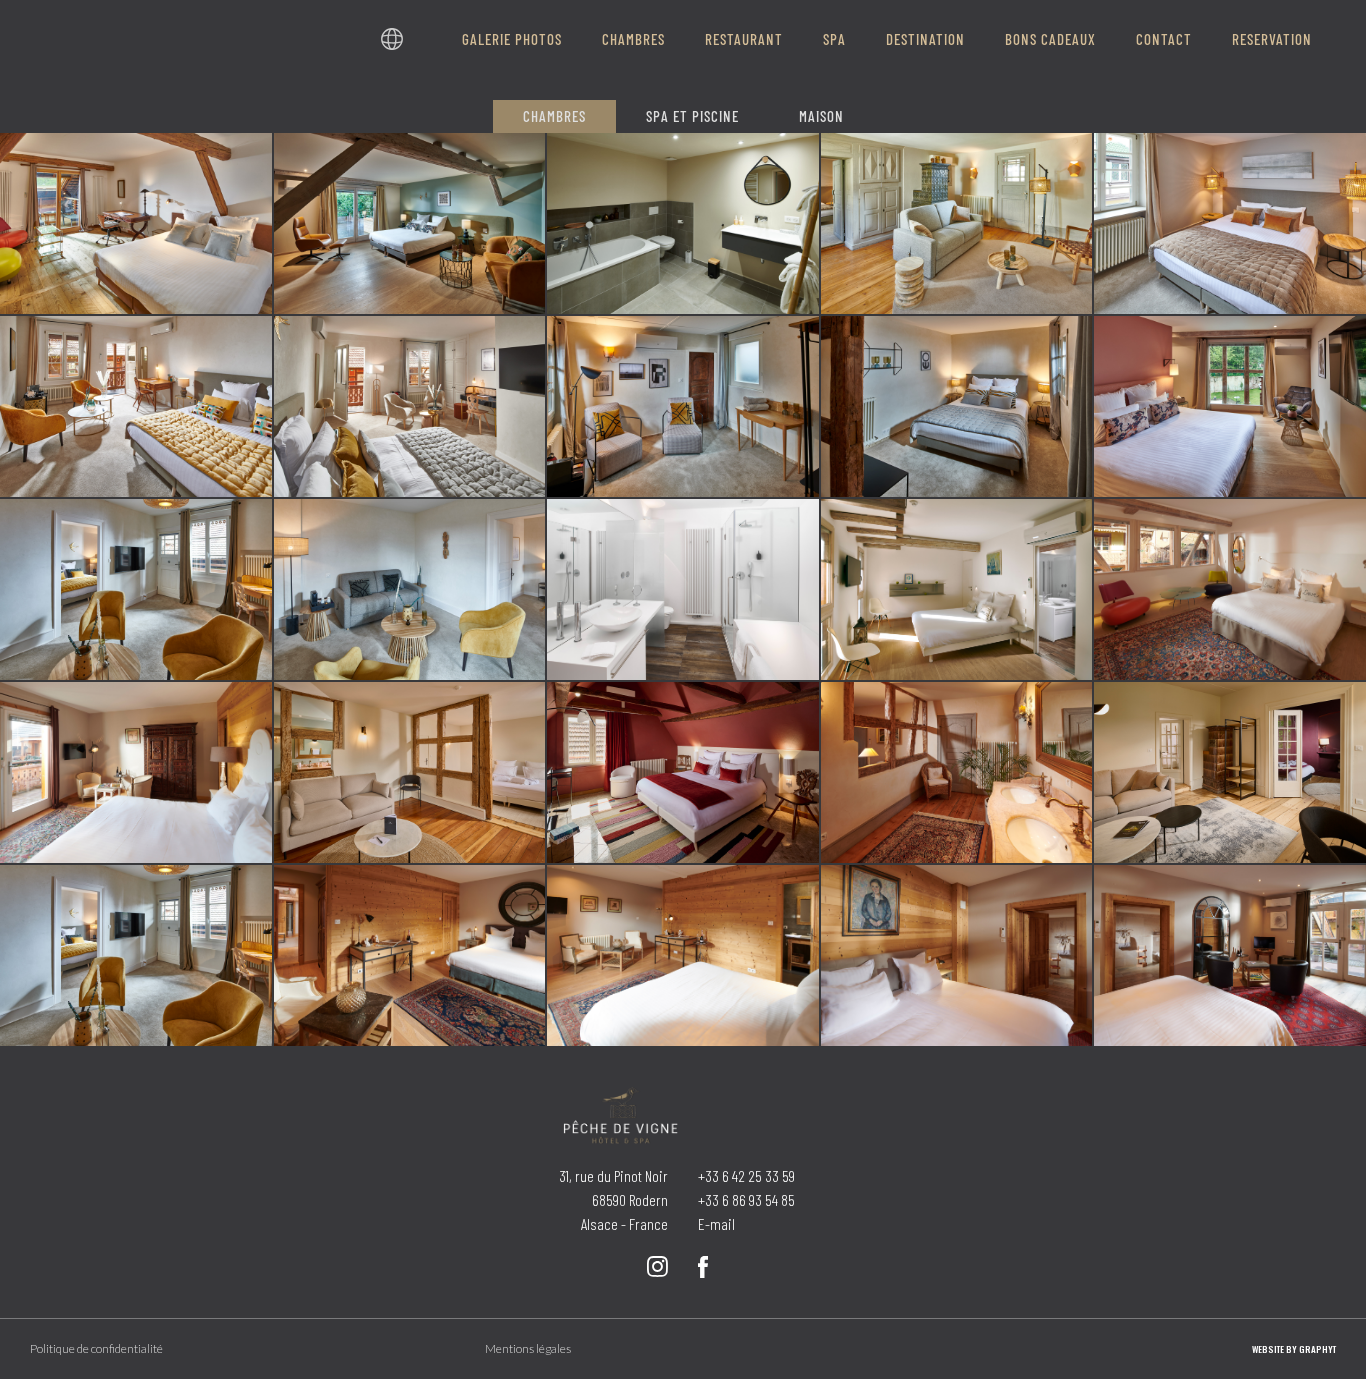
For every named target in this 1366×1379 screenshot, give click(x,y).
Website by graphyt (1294, 1349)
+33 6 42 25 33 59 (746, 1175)
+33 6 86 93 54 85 (746, 1199)
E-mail (716, 1223)
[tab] (554, 116)
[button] (392, 39)
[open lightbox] (136, 223)
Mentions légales (528, 1348)
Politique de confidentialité (96, 1348)
